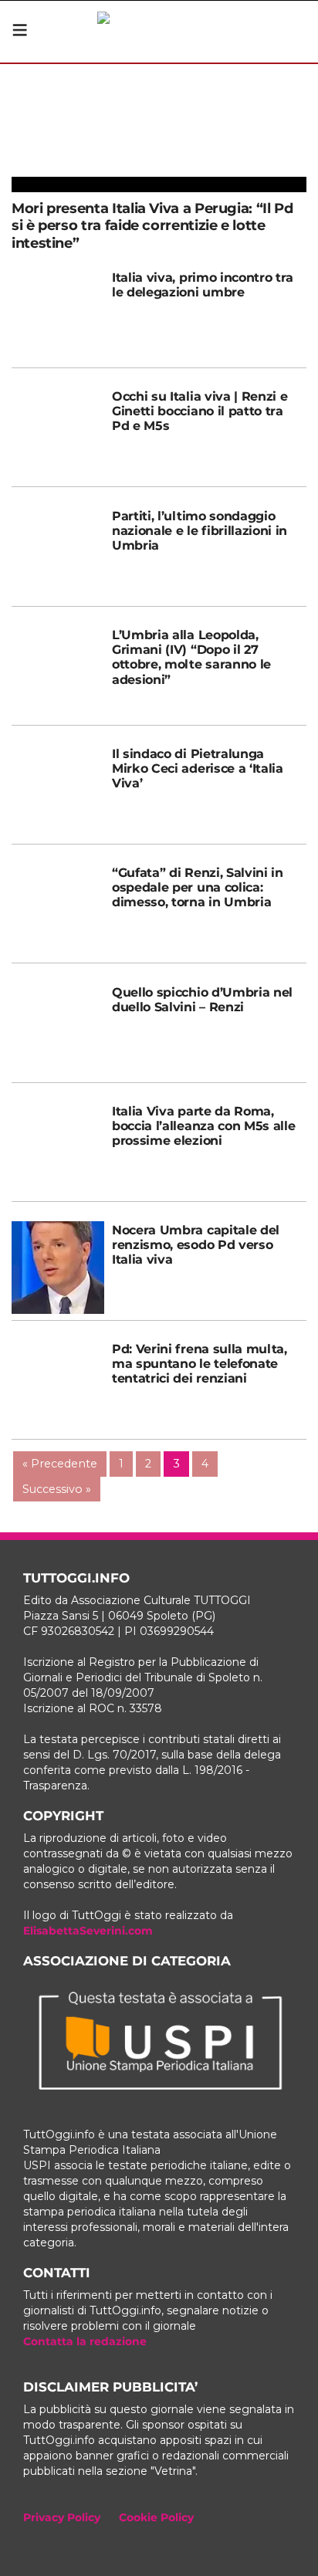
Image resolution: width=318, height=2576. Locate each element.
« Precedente (60, 1464)
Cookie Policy (156, 2517)
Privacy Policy (62, 2517)
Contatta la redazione (85, 2341)
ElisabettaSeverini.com (88, 1931)
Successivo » (57, 1489)
